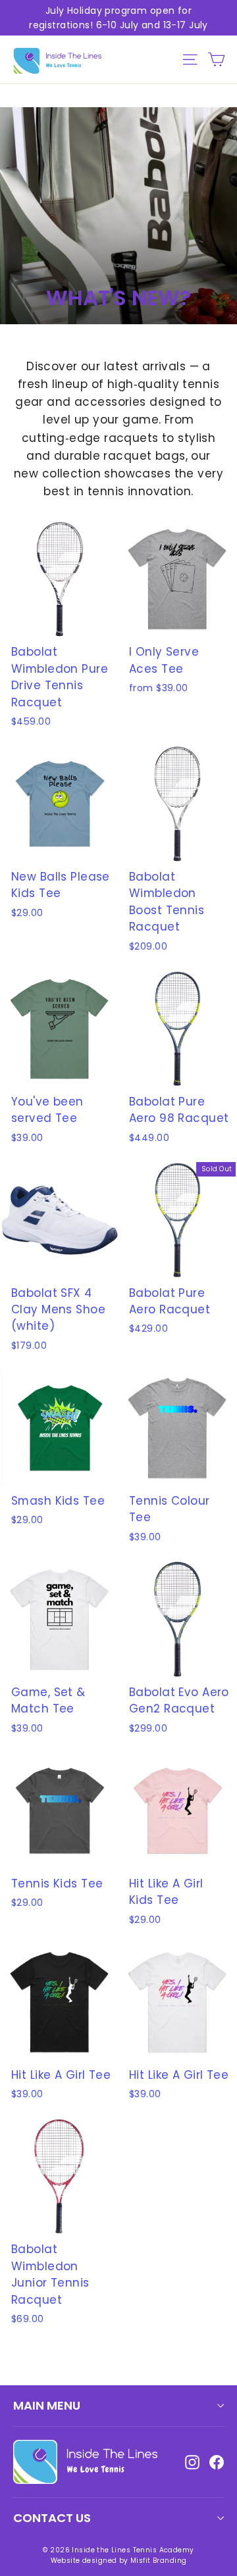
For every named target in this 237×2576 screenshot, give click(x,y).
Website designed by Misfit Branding (119, 2561)
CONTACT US (52, 2518)
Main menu (47, 2405)
